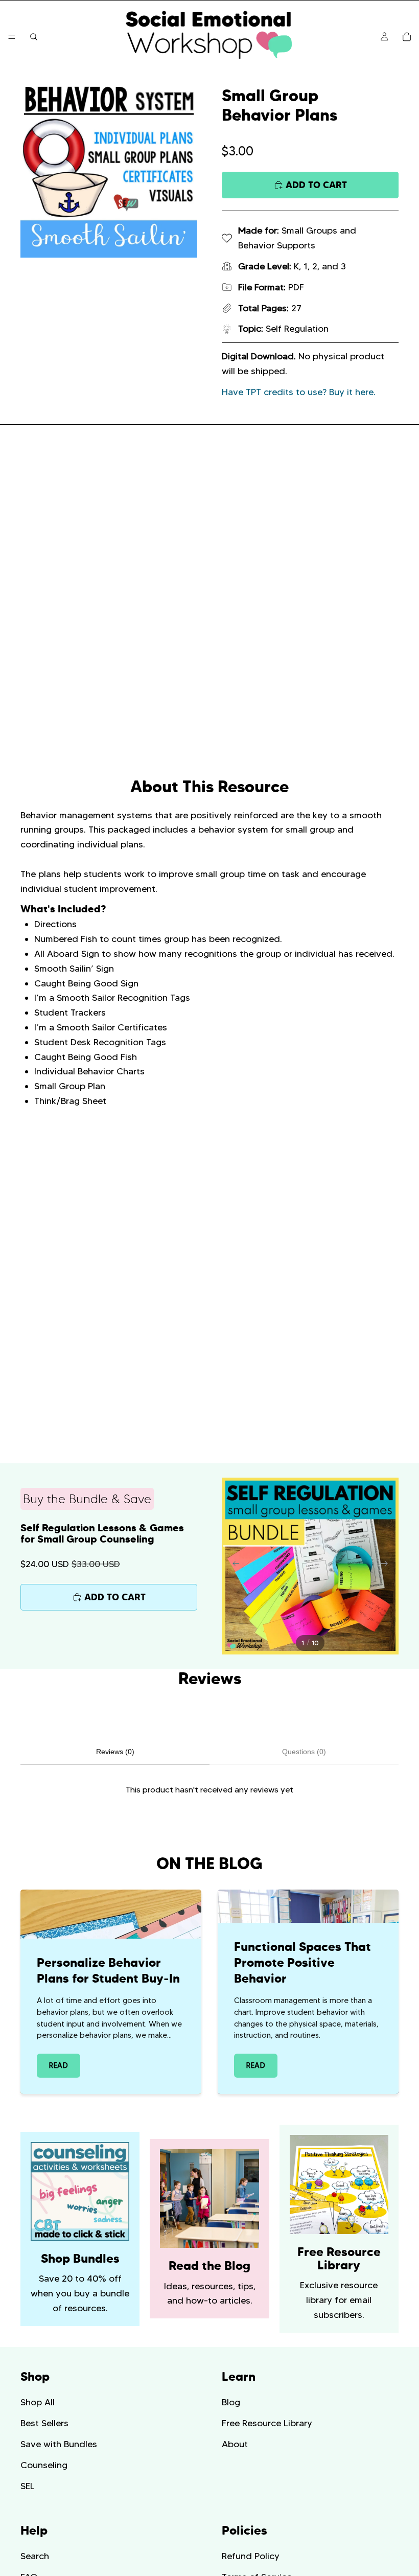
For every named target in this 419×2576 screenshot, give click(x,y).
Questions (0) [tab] (304, 1752)
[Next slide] (387, 1566)
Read (59, 2065)
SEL (28, 2486)
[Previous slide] (233, 1566)
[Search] (34, 37)
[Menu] (12, 37)
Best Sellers (44, 2423)
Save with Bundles (59, 2444)
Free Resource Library (267, 2423)
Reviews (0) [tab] (115, 1752)
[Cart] (407, 37)
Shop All (38, 2402)
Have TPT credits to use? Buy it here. (299, 392)
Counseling (44, 2465)
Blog (231, 2402)
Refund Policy (251, 2556)
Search (35, 2556)
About (235, 2444)
